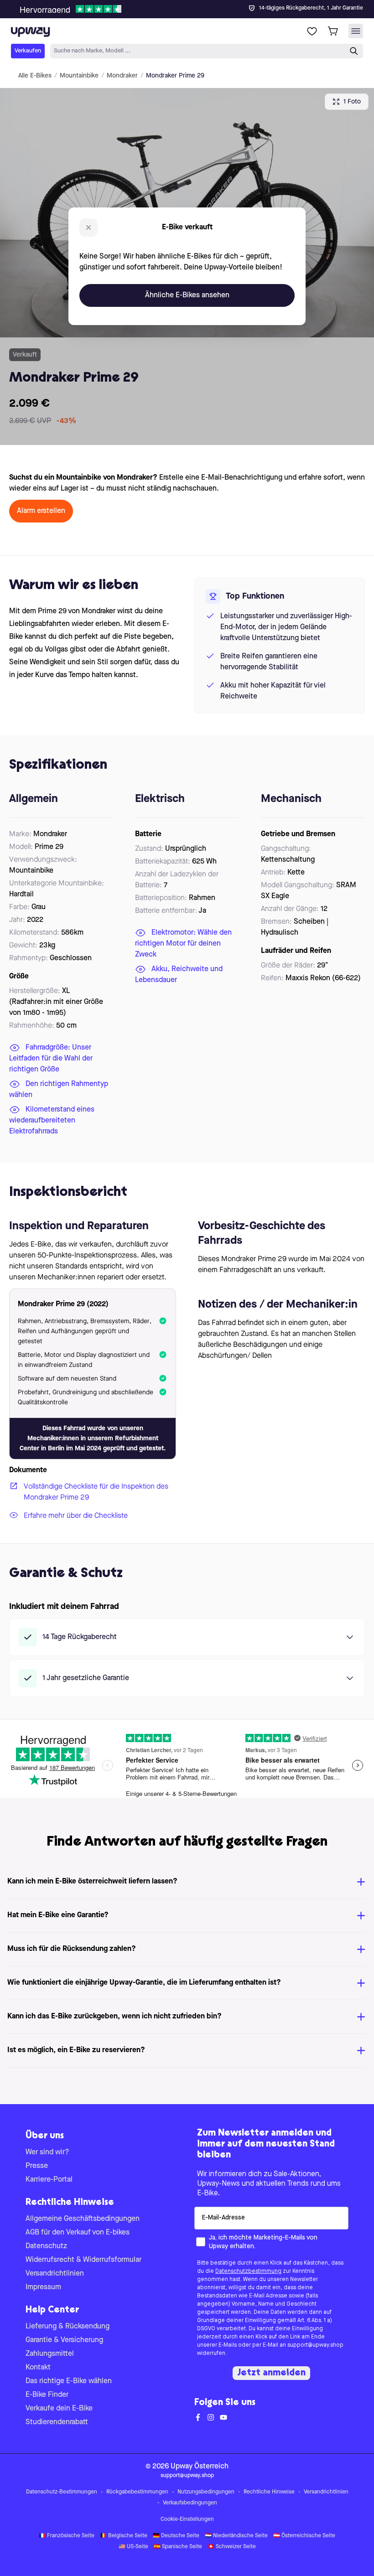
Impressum (43, 2287)
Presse (37, 2166)
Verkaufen (28, 51)
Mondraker (122, 76)
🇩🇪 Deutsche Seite (176, 2536)
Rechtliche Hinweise (269, 2492)
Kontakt (38, 2368)
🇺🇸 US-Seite (133, 2547)
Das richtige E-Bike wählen (69, 2381)
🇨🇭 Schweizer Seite (232, 2547)
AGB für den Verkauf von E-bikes (78, 2233)
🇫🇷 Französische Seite (67, 2536)
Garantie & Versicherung (64, 2340)
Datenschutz (46, 2246)
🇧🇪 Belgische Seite (124, 2536)
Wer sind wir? (47, 2152)
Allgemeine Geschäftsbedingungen (83, 2219)
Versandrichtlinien (55, 2274)
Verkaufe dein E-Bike (59, 2409)
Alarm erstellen (41, 511)
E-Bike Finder (47, 2395)
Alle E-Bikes (35, 76)
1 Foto (352, 102)
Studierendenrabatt (57, 2422)
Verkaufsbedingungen (190, 2503)
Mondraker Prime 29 (175, 76)
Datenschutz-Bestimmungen (62, 2492)
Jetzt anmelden (271, 2373)
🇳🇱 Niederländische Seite (236, 2536)
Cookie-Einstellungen (187, 2519)
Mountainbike (79, 76)
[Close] (194, 6)
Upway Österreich (200, 2467)
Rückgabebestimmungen (137, 2492)
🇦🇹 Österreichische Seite (304, 2536)
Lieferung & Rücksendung (68, 2327)
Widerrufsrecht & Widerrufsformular (83, 2260)
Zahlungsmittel (50, 2354)
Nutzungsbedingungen (206, 2492)
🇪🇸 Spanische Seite (178, 2547)
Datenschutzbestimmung (248, 2271)
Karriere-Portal (49, 2180)
